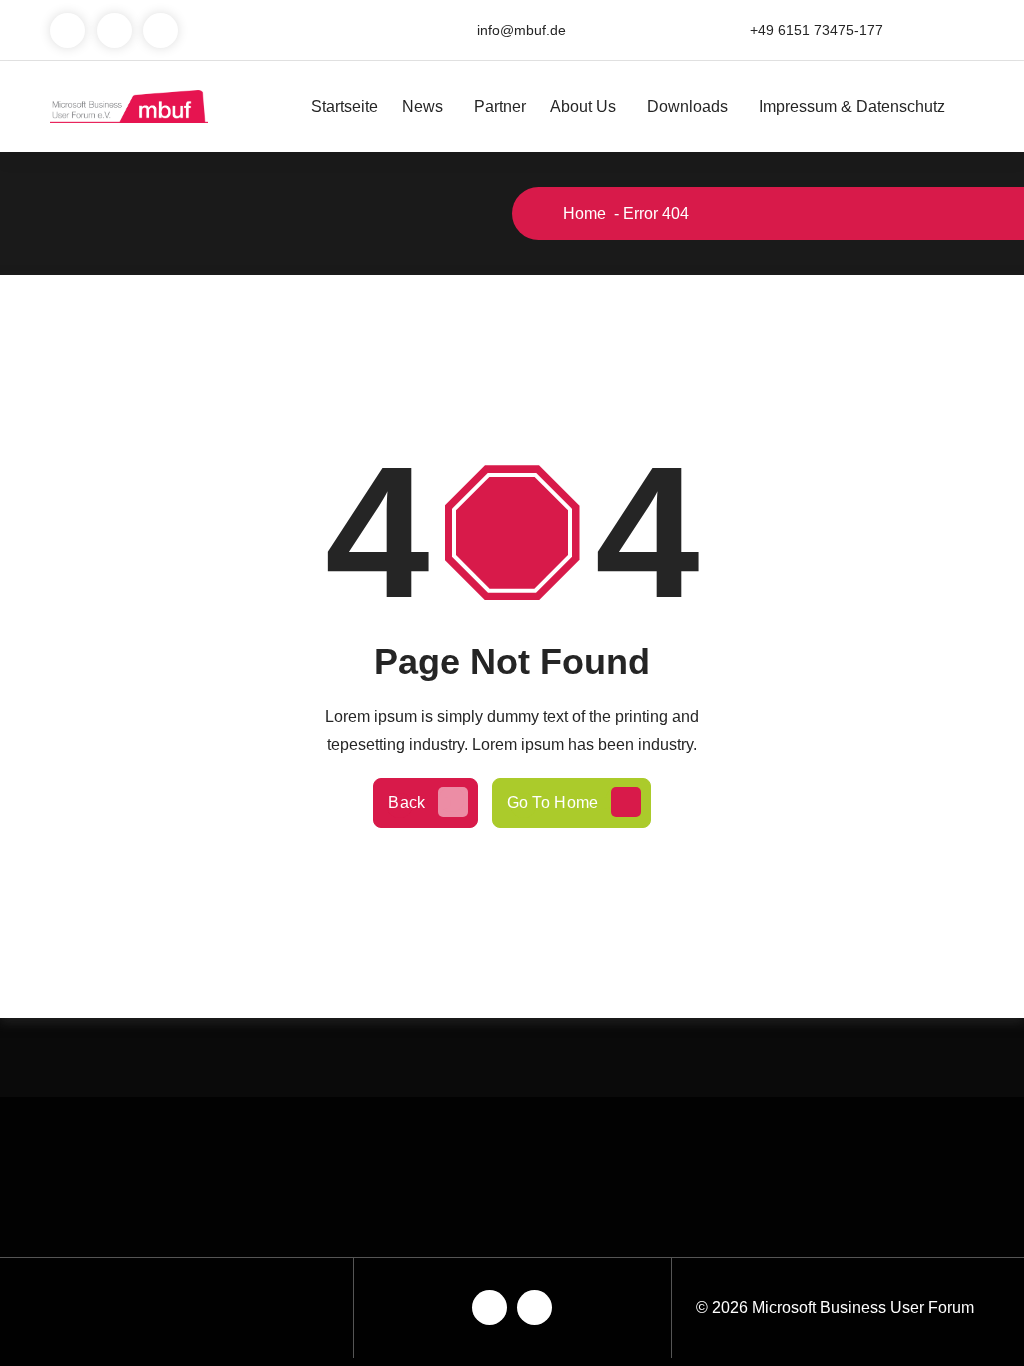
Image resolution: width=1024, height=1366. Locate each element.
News (422, 106)
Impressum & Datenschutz (852, 106)
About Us (583, 106)
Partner (500, 106)
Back (406, 802)
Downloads (687, 106)
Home (582, 213)
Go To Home (553, 802)
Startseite (344, 106)
